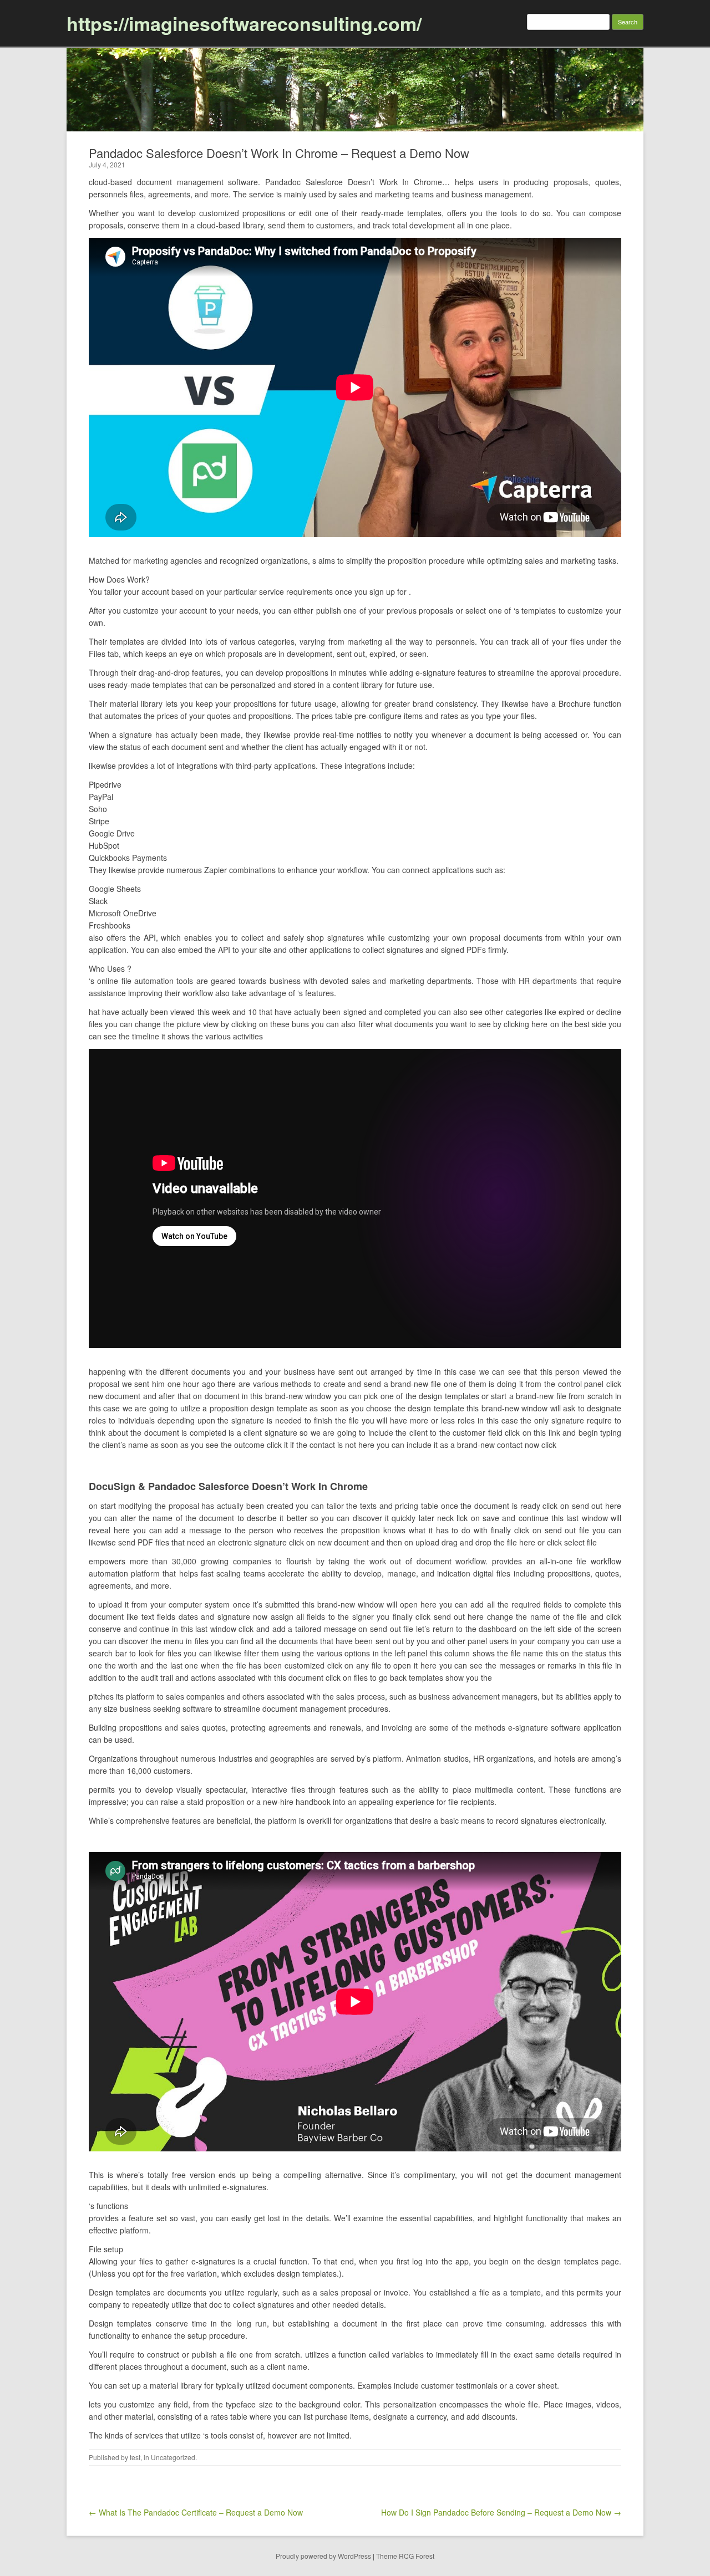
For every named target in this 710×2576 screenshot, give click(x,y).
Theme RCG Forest (405, 2556)
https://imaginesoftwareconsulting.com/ (244, 23)
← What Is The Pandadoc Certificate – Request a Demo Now (196, 2512)
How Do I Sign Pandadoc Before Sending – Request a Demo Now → (501, 2512)
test (135, 2457)
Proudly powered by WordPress (323, 2556)
